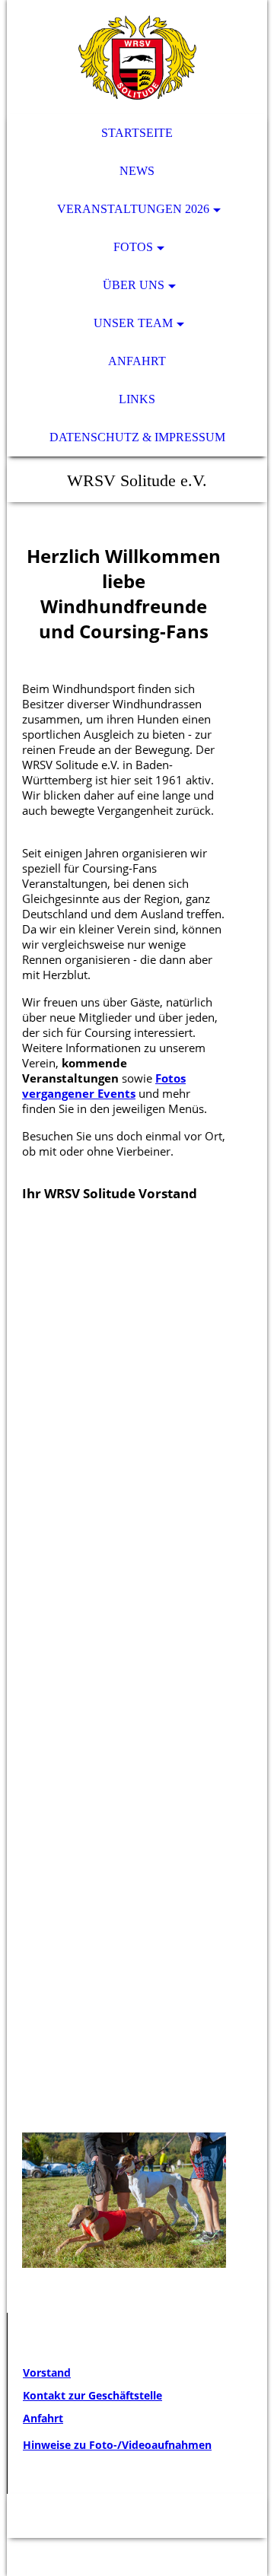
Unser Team (133, 323)
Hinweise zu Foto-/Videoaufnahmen (117, 2445)
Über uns (134, 285)
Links (137, 399)
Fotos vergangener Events (104, 1086)
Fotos (133, 247)
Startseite (137, 133)
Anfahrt (137, 361)
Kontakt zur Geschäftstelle (92, 2395)
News (137, 171)
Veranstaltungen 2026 (133, 209)
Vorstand (47, 2372)
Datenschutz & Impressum (137, 437)
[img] (137, 57)
